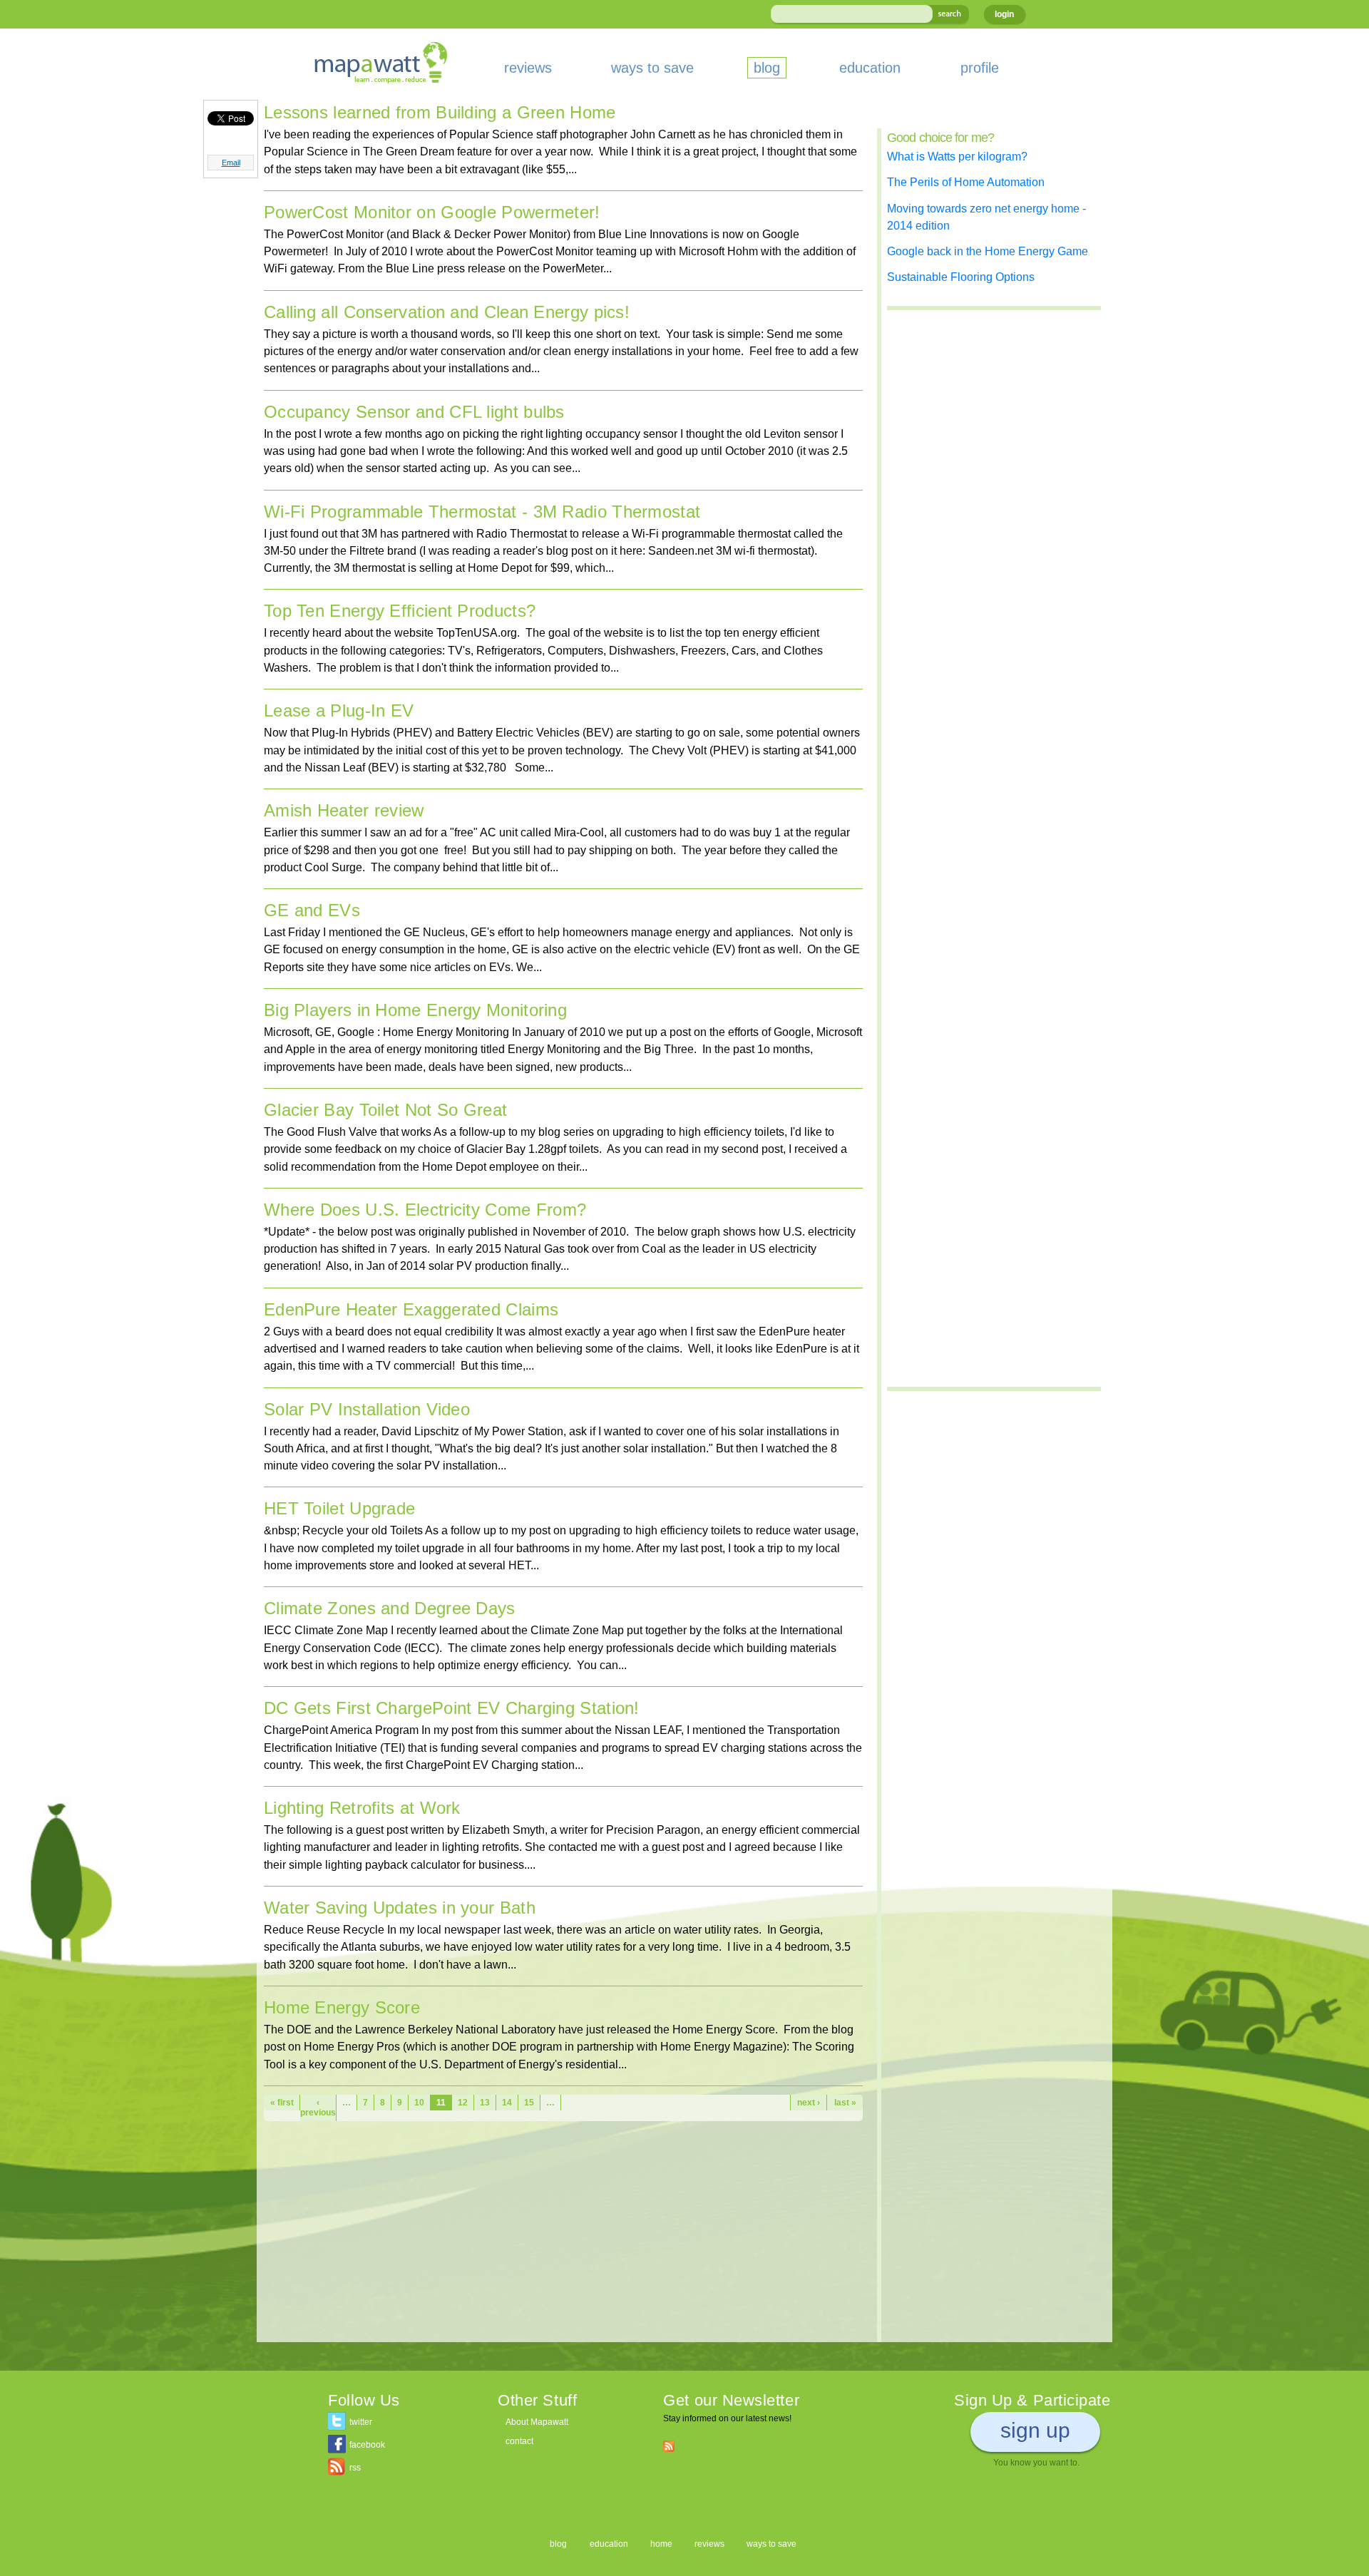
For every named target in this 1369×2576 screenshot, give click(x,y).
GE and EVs (312, 910)
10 (419, 2103)
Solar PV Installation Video (367, 1409)
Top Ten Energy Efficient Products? (400, 611)
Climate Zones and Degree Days (390, 1608)
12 (463, 2103)
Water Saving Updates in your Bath (400, 1908)
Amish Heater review (344, 810)
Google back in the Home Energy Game (988, 251)
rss (355, 2468)
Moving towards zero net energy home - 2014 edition (986, 217)
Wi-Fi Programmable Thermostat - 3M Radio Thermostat (482, 512)
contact (519, 2441)
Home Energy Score (342, 2007)
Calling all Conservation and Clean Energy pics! (447, 312)
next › (809, 2103)
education (870, 68)
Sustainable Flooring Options (961, 277)
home (661, 2544)
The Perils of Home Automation (966, 182)
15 (529, 2103)
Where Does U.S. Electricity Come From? (425, 1210)
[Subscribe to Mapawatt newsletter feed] (669, 2446)
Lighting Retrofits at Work (362, 1808)
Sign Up (1035, 2430)
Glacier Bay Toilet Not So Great (385, 1110)
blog (767, 68)
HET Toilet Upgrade (339, 1508)
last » (845, 2103)
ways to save (652, 68)
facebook (367, 2445)
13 (485, 2103)
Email (231, 163)
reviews (528, 68)
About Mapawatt (537, 2422)
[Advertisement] (563, 2242)
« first (282, 2103)
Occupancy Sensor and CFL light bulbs (414, 412)
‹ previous (318, 2108)
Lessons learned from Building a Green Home (440, 112)
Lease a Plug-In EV (339, 710)
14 (507, 2103)
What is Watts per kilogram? (957, 156)
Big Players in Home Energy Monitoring (415, 1010)
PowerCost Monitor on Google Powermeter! (432, 212)
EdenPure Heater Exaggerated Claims (411, 1309)
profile (980, 68)
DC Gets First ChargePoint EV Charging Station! (452, 1708)
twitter (361, 2422)
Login (1004, 14)
